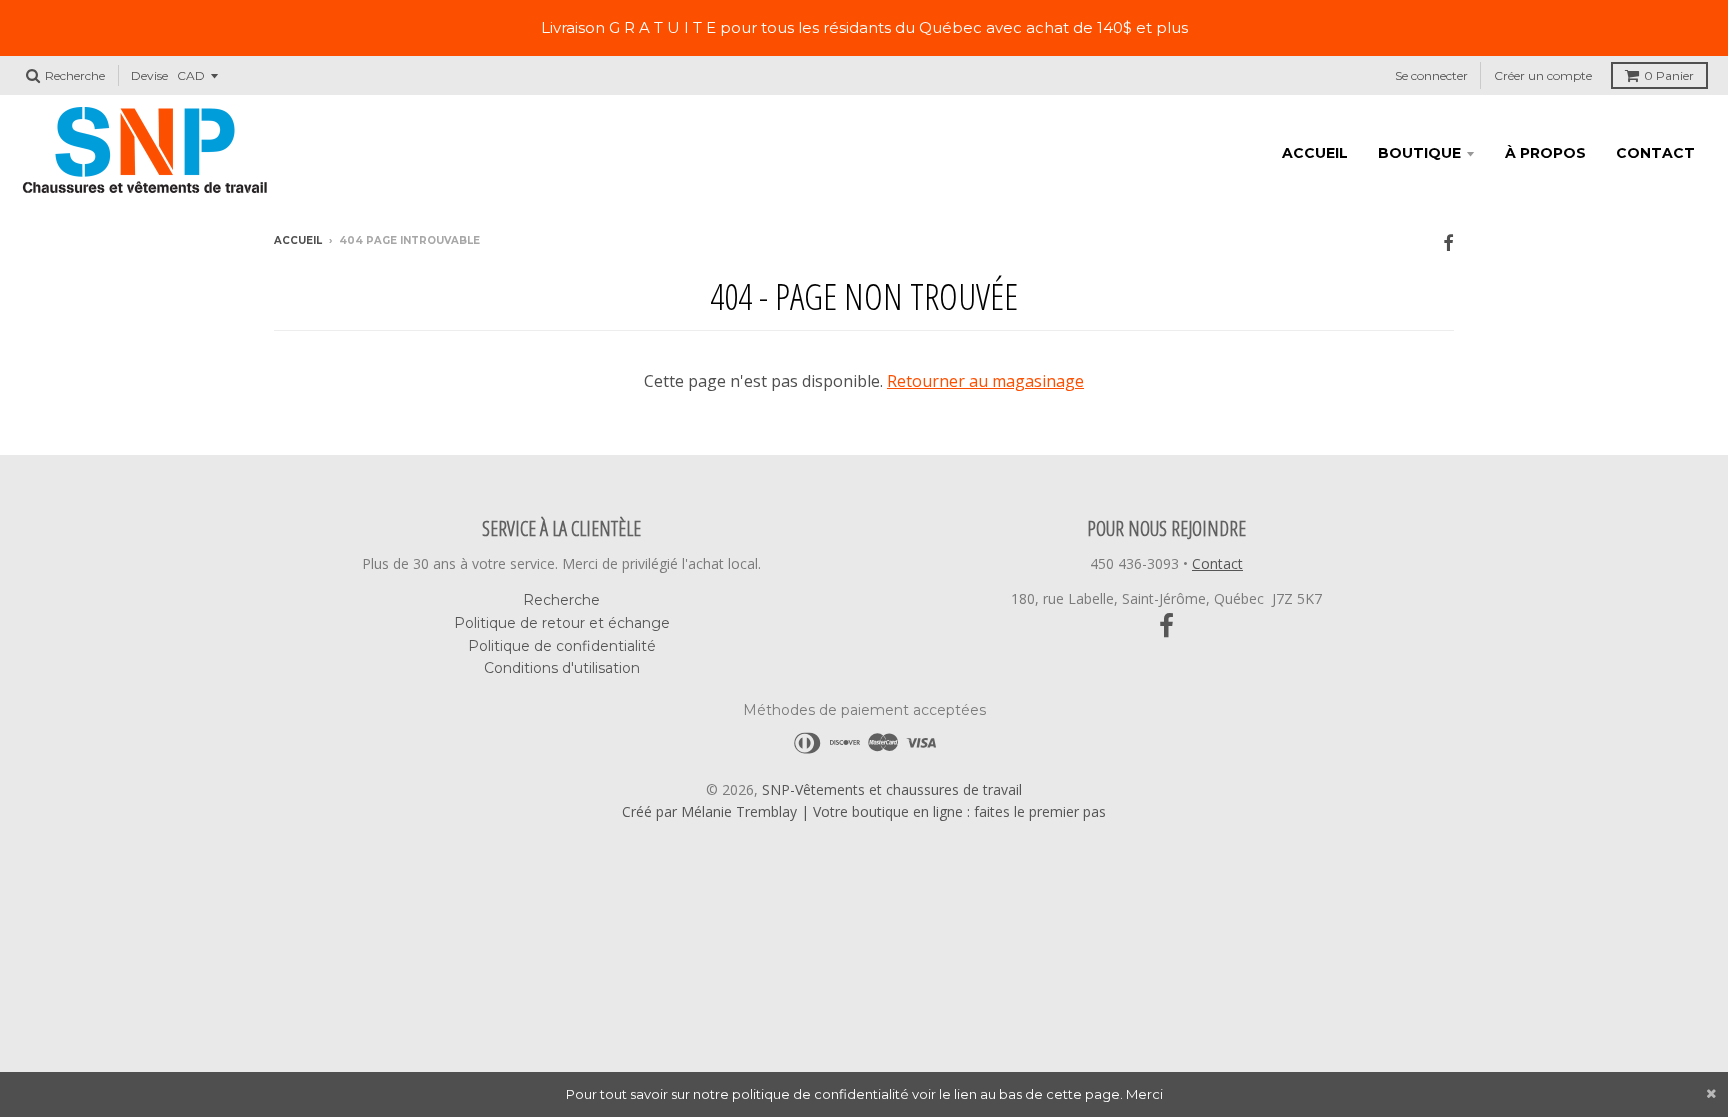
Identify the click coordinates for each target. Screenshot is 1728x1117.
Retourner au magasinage (985, 381)
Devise (149, 75)
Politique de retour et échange (562, 623)
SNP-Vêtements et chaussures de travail (892, 789)
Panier (1669, 75)
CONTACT (1655, 153)
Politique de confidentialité (562, 646)
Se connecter (1431, 75)
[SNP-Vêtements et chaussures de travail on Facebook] (1448, 242)
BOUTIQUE (1419, 153)
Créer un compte (1543, 75)
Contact (1217, 563)
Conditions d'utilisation (562, 668)
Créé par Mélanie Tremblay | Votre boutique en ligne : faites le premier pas (864, 811)
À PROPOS (1545, 153)
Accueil (1315, 153)
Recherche (561, 600)
